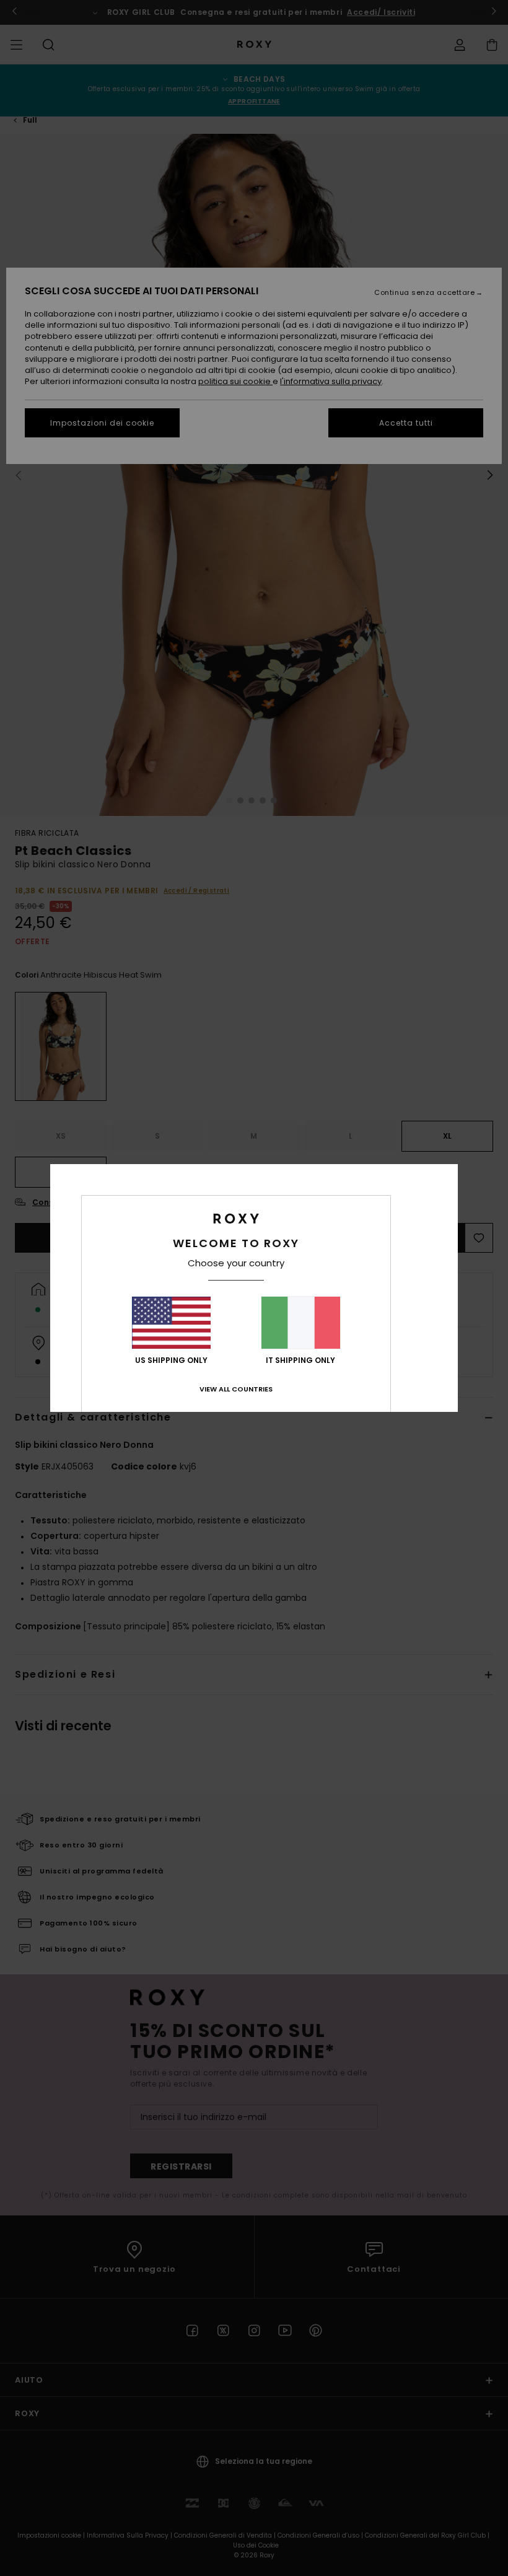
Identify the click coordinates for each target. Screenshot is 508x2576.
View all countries (236, 1389)
